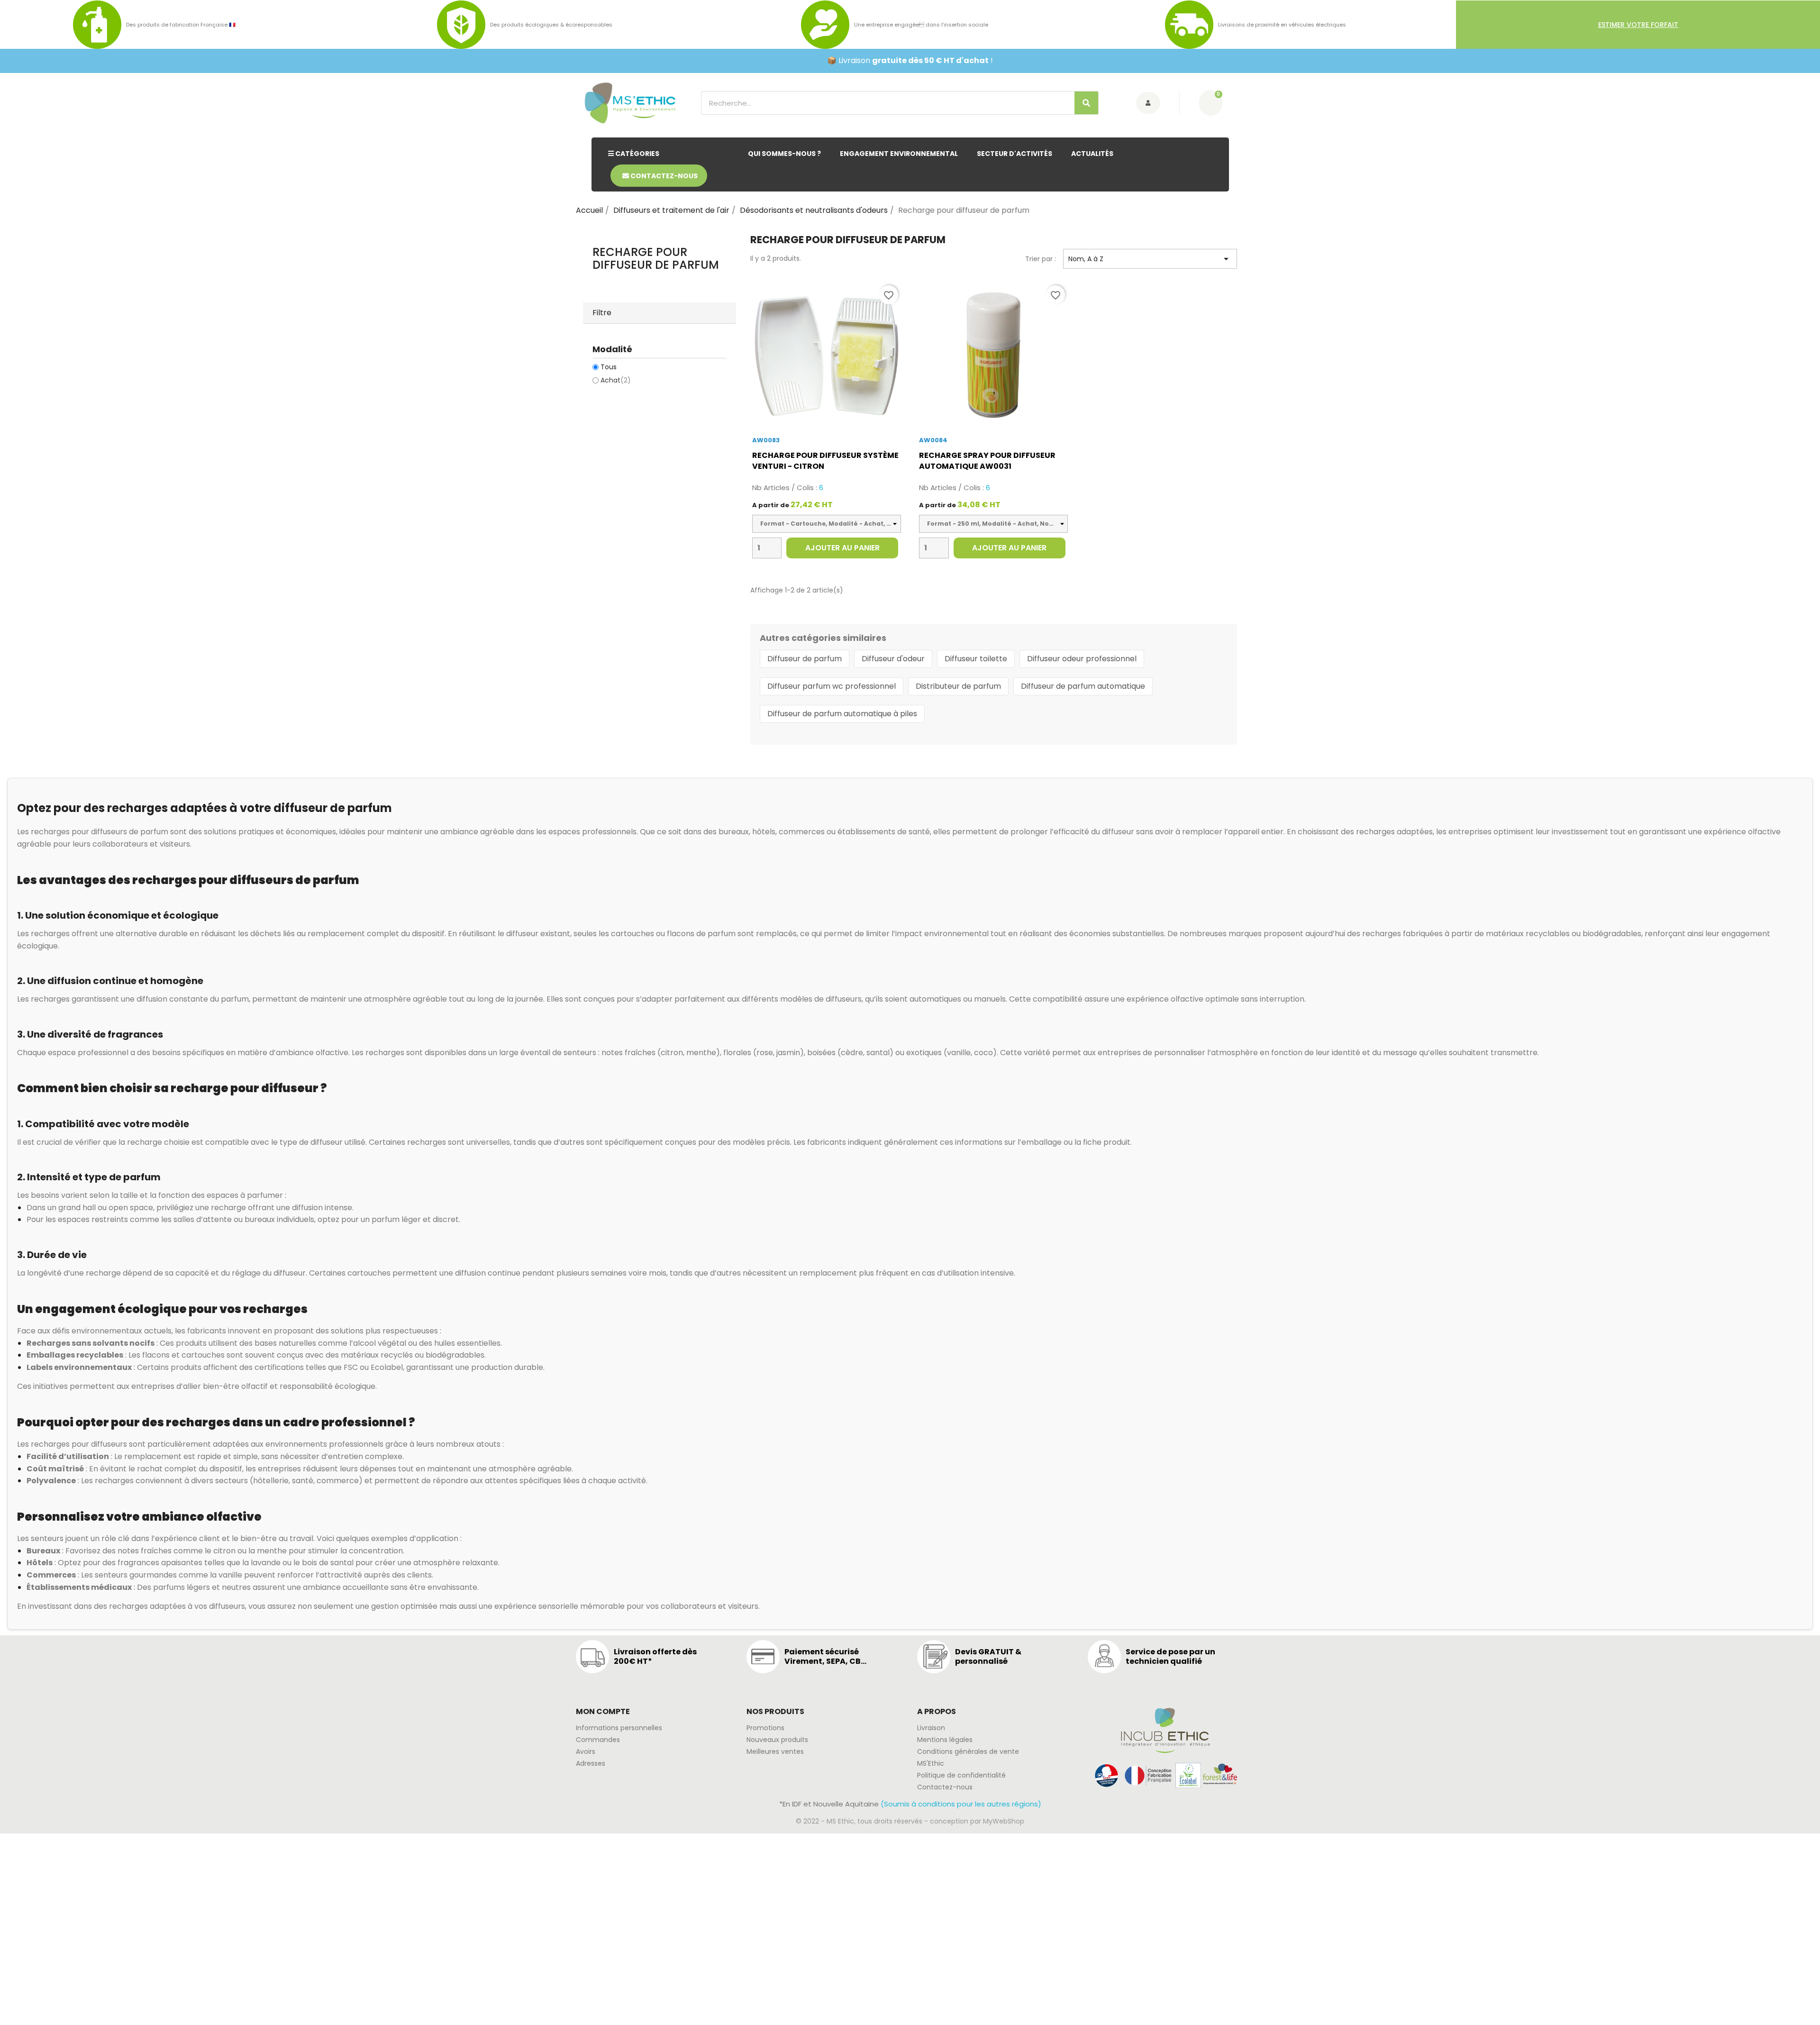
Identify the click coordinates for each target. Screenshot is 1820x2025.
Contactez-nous (945, 1787)
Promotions (765, 1728)
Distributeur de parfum (958, 686)
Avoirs (586, 1751)
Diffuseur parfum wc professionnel (832, 686)
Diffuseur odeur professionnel (1082, 659)
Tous (609, 367)
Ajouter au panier (842, 548)
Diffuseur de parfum (805, 659)
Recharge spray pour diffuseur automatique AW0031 (987, 461)
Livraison (931, 1728)
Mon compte (603, 1711)
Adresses (591, 1763)
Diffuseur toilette (976, 659)
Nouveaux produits (777, 1740)
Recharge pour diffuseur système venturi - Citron (825, 461)
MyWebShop (1004, 1821)
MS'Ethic (931, 1763)
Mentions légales (945, 1740)
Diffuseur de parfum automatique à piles (842, 714)
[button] (1638, 25)
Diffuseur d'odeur (893, 659)
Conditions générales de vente (968, 1751)
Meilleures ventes (775, 1751)
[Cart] (1211, 103)
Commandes (598, 1740)
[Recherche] (1086, 103)
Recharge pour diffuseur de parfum (656, 258)
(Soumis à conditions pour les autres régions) (961, 1804)
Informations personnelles (619, 1728)
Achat (616, 380)
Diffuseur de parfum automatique (1083, 686)
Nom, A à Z (1150, 259)
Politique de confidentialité (961, 1775)
